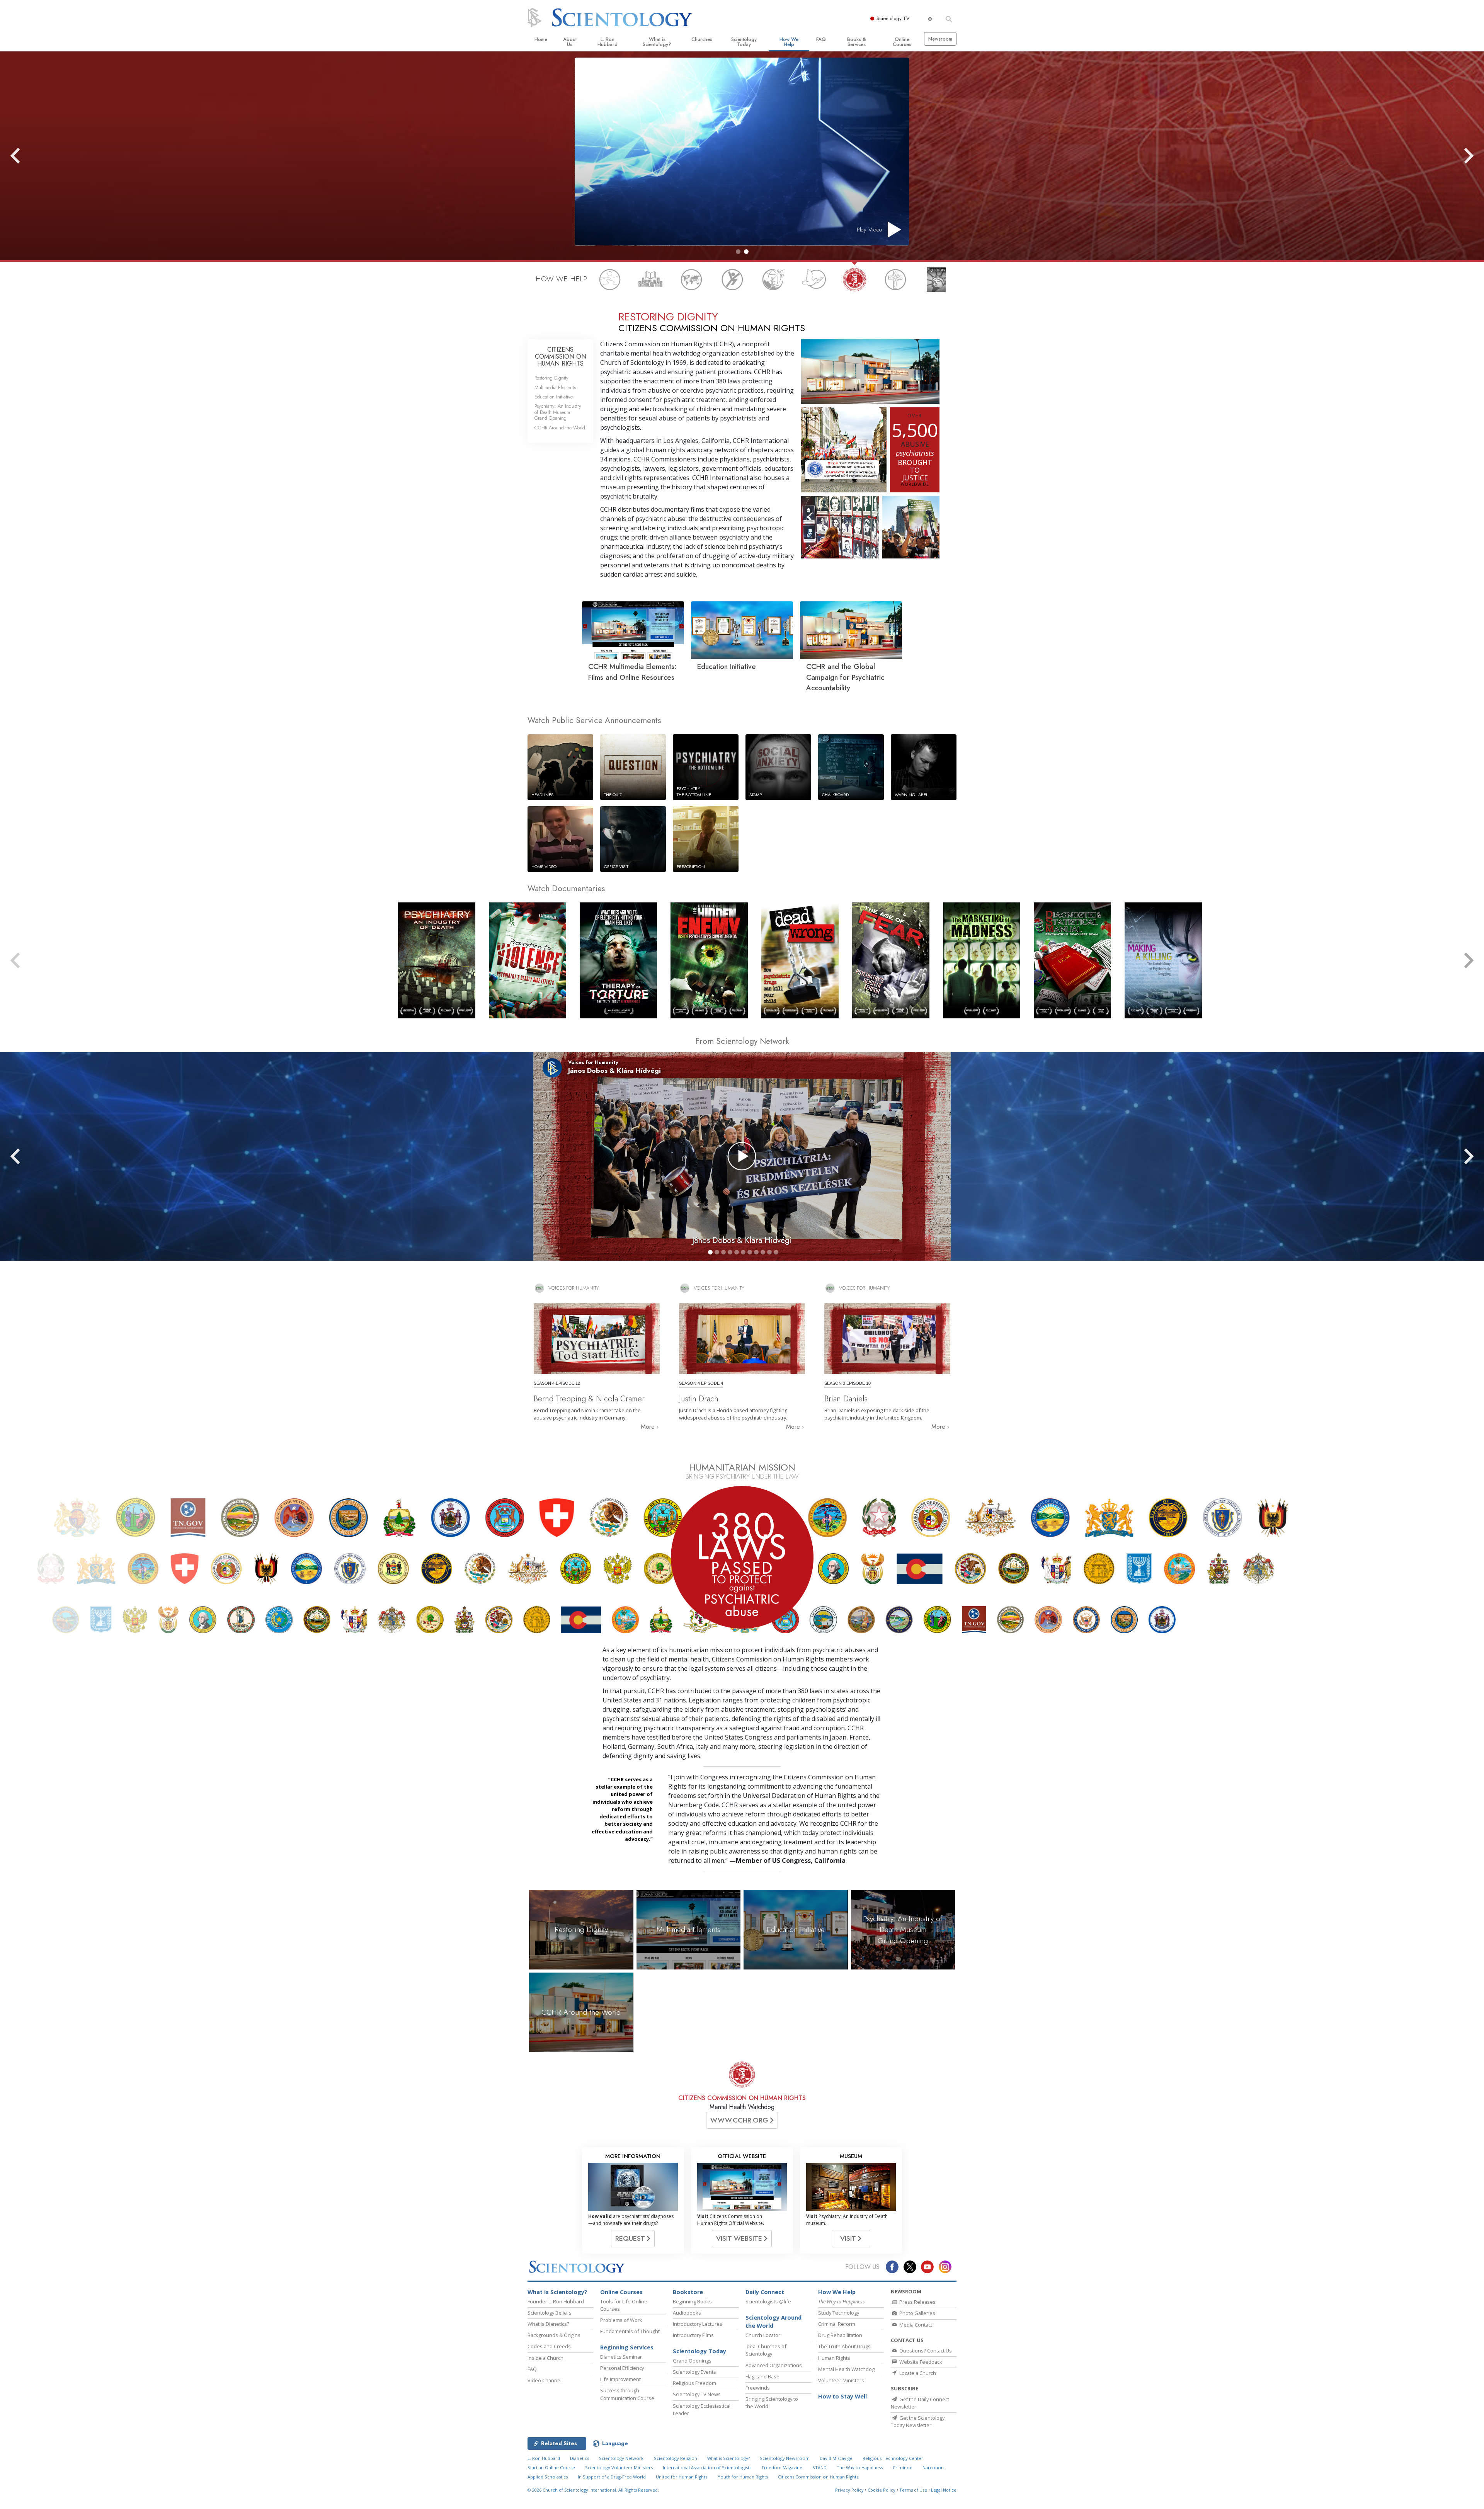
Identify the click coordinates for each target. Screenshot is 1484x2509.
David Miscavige (836, 2458)
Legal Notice (944, 2490)
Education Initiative (554, 397)
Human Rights (834, 2358)
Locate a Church (917, 2373)
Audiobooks (687, 2313)
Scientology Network (621, 2458)
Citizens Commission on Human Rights (818, 2477)
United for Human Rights (682, 2477)
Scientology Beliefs (550, 2313)
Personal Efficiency (622, 2368)
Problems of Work (621, 2320)
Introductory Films (693, 2335)
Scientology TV (893, 18)
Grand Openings (692, 2361)
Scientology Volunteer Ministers (619, 2467)
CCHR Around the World (560, 428)
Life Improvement (620, 2379)
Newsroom (940, 39)
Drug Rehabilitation (840, 2335)
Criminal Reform (837, 2324)
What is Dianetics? (548, 2324)
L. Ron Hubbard (608, 42)
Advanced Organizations (774, 2365)
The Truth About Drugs (844, 2346)
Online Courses (902, 42)
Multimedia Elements (555, 387)
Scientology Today (744, 42)
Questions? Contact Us (925, 2351)
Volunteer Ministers (841, 2380)
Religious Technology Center (893, 2458)
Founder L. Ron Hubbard (556, 2301)
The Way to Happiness (860, 2467)
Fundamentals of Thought (630, 2331)
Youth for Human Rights (743, 2477)
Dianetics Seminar (621, 2357)
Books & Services (857, 42)
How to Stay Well (842, 2396)
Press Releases (917, 2302)
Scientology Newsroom (785, 2458)
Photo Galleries (917, 2313)
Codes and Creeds (549, 2346)
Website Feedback (920, 2362)
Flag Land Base (762, 2376)
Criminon (903, 2467)
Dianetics (579, 2458)
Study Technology (839, 2313)
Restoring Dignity (551, 378)
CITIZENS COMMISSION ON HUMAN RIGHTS (561, 356)
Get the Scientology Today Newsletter (918, 2421)
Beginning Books (692, 2301)
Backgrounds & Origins (554, 2335)
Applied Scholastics (548, 2477)
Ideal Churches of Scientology (766, 2350)
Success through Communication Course (627, 2394)
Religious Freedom (694, 2383)
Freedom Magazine (782, 2467)
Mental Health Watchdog (846, 2369)
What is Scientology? (657, 42)
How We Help (789, 42)
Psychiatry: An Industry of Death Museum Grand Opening (558, 412)
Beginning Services (627, 2347)
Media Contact (915, 2325)
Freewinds (758, 2388)
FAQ (821, 39)
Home (541, 39)
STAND (819, 2467)
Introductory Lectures (698, 2324)
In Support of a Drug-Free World (612, 2477)
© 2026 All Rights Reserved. (593, 2490)
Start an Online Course (551, 2467)
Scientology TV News (697, 2394)
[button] (738, 252)
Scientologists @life (768, 2301)
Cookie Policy (882, 2490)
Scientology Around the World (773, 2322)
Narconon (933, 2467)
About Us (570, 42)
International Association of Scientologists (707, 2467)
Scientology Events (694, 2372)
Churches (702, 39)
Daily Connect (765, 2292)
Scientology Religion (676, 2458)
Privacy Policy (849, 2490)
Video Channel (545, 2380)
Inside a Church (545, 2358)
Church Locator (763, 2335)
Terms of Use (913, 2490)
